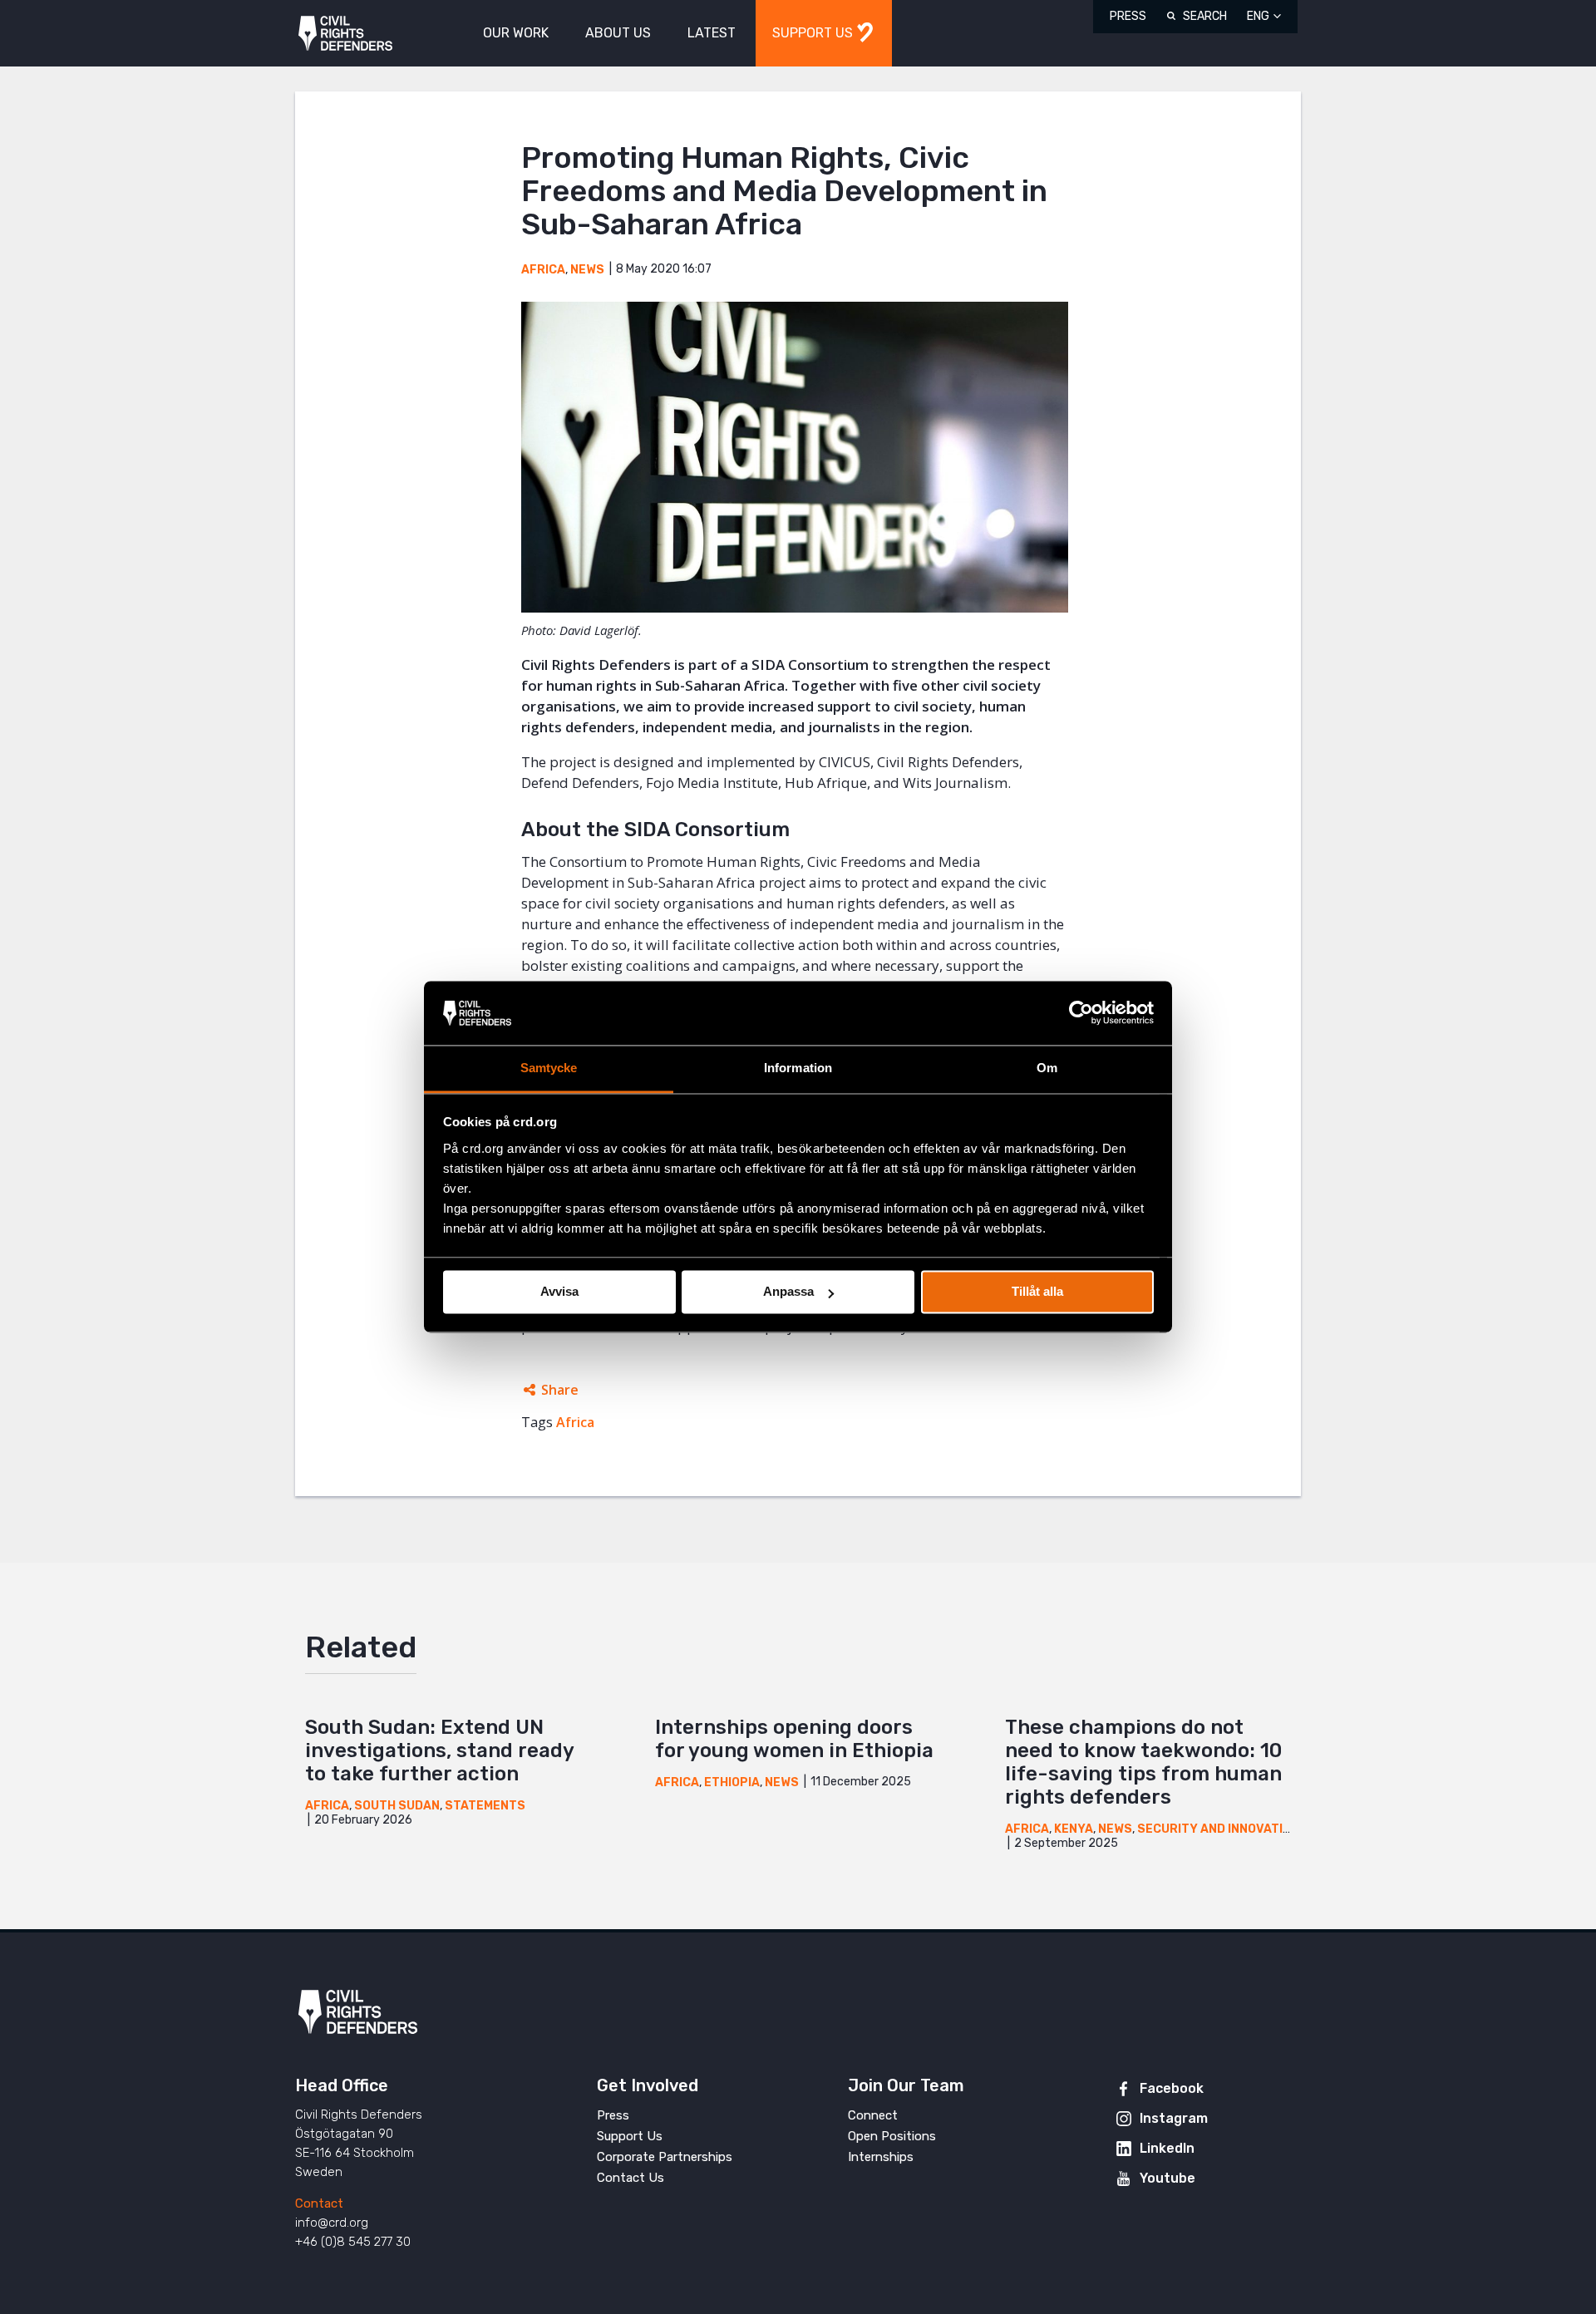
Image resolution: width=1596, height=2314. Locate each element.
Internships (881, 2157)
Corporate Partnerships (665, 2157)
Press (1128, 16)
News (587, 270)
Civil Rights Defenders (345, 34)
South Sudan (397, 1806)
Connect (873, 2115)
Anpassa (788, 1292)
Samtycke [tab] (549, 1068)
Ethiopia (732, 1782)
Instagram (1174, 2118)
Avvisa (559, 1292)
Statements (485, 1806)
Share (560, 1390)
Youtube (1167, 2178)
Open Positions (892, 2136)
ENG (1258, 16)
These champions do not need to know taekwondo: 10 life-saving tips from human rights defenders (1143, 1762)
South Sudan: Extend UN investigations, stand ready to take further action (439, 1750)
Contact (319, 2203)
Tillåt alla (1037, 1292)
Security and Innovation (1218, 1829)
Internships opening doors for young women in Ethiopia (794, 1739)
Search (1205, 16)
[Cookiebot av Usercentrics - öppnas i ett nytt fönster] (1081, 1013)
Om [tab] (1047, 1068)
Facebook (1172, 2088)
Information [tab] (798, 1068)
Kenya (1074, 1829)
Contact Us (631, 2178)
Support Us (630, 2136)
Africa (543, 270)
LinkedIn (1167, 2148)
